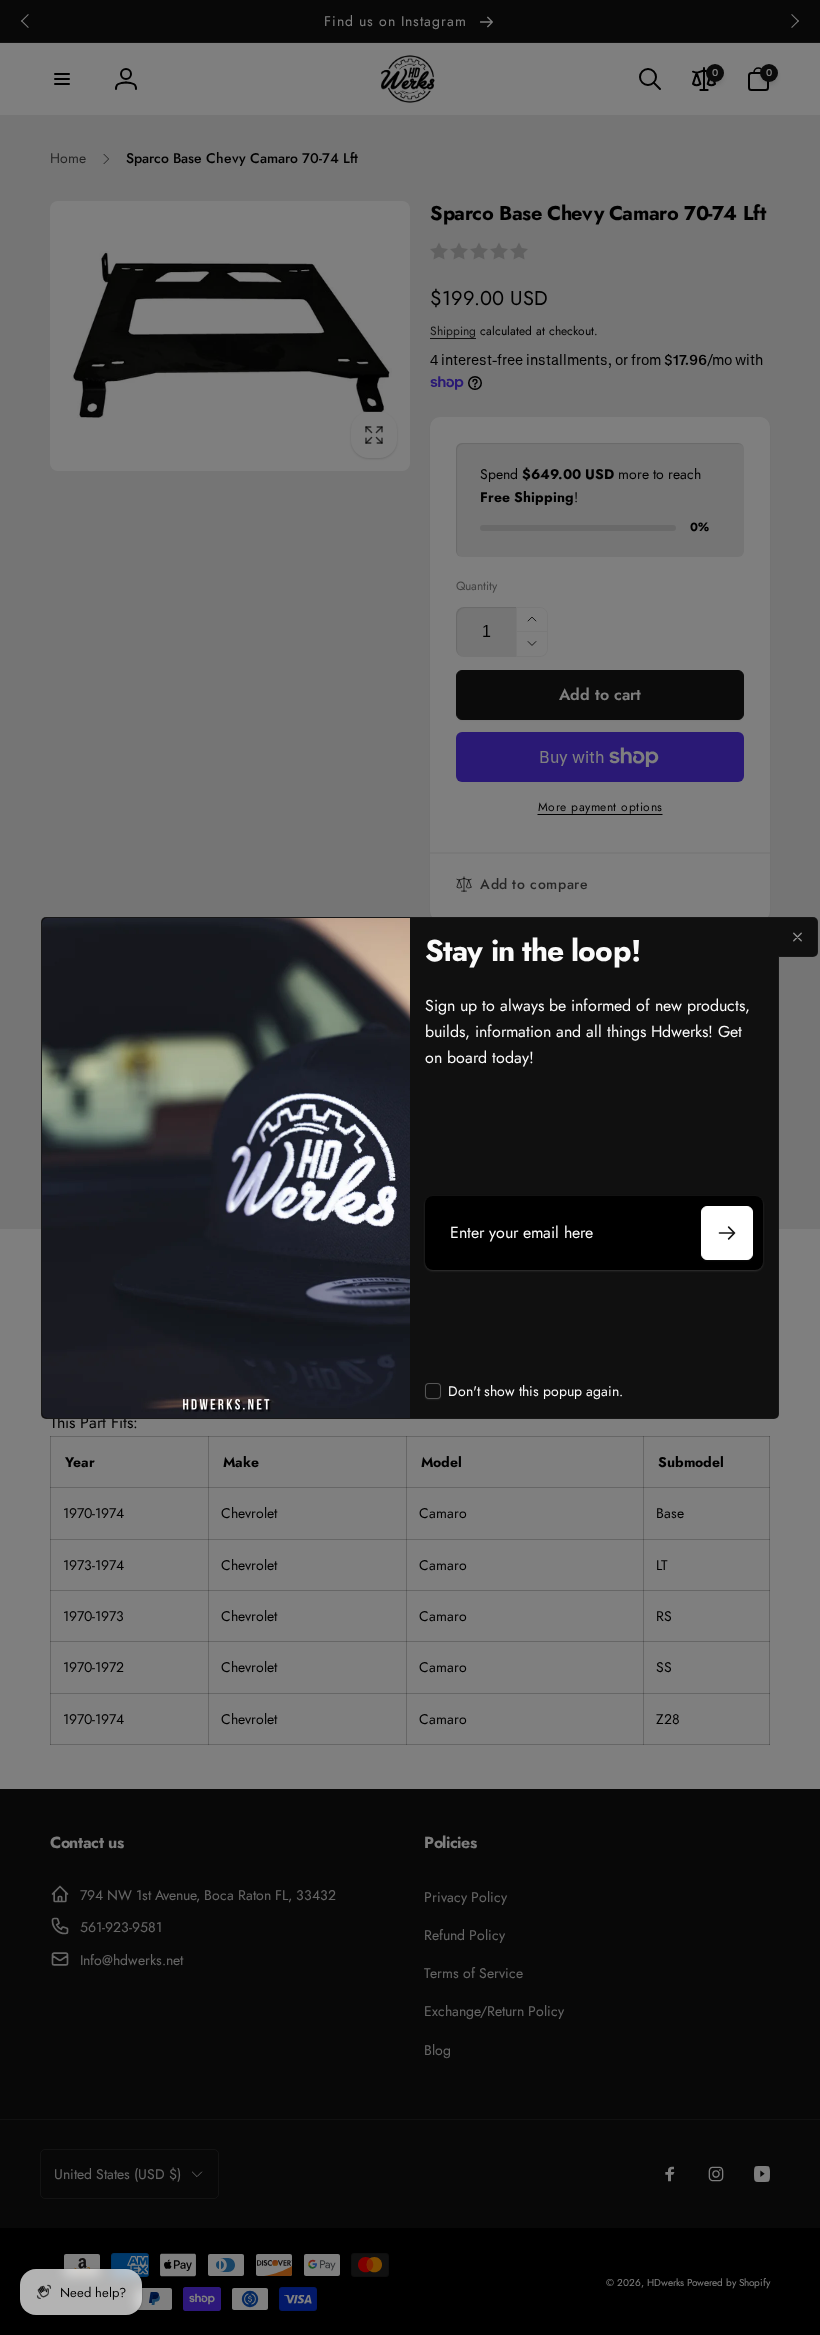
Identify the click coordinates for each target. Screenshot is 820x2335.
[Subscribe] (727, 1233)
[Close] (798, 937)
